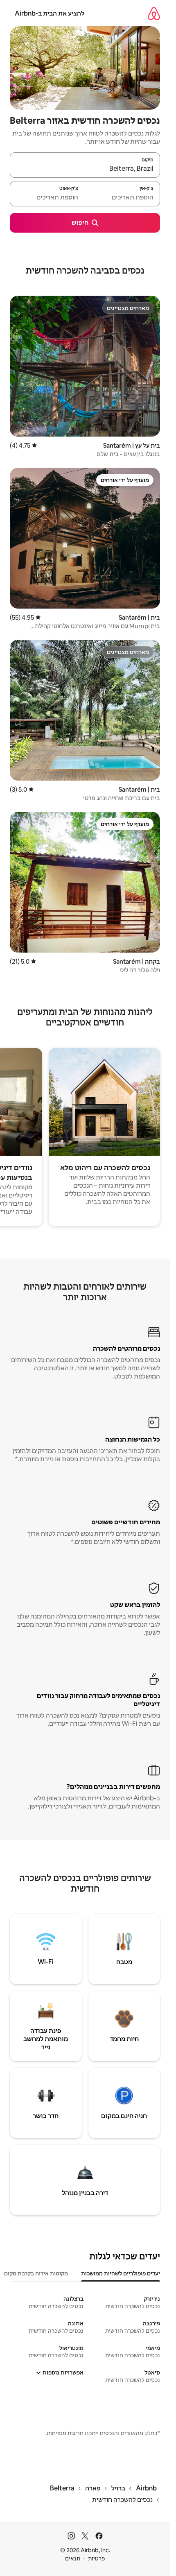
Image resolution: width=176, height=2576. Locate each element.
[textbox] (123, 197)
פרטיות (96, 2558)
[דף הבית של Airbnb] (154, 13)
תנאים (73, 2558)
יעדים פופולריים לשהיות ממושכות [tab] (121, 2273)
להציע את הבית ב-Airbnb (50, 13)
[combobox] (85, 169)
